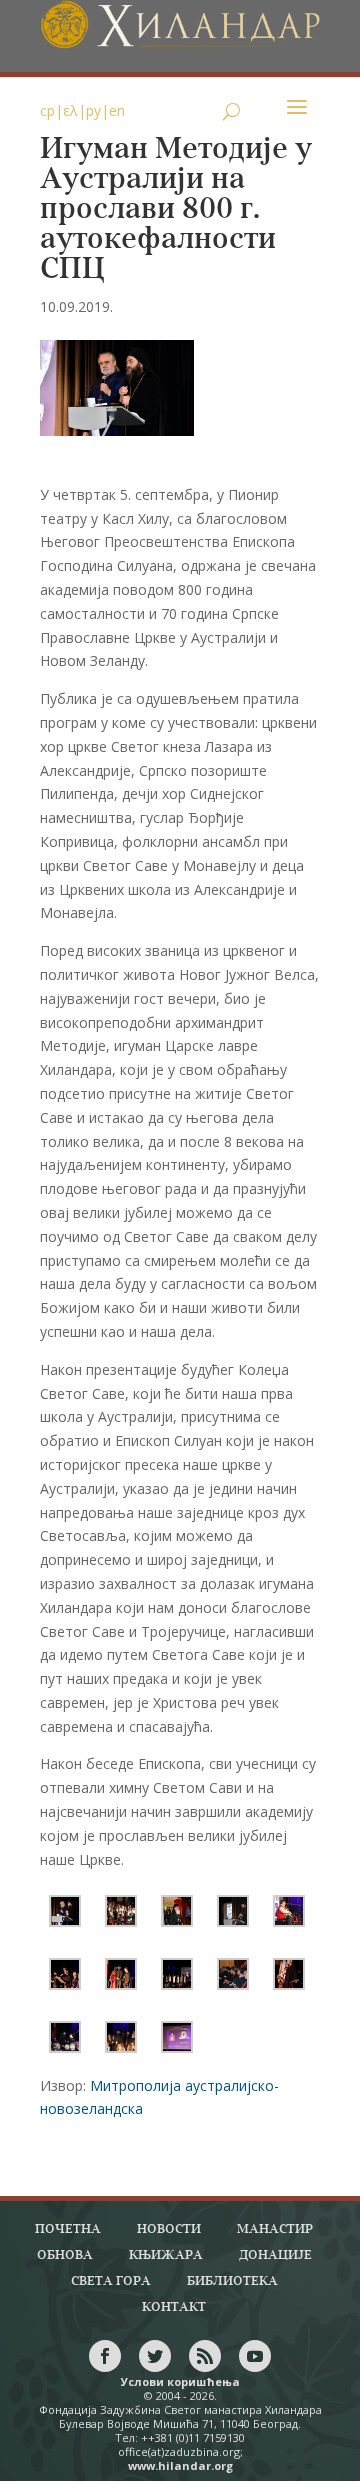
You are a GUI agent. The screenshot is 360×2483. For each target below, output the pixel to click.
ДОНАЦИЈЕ (275, 2255)
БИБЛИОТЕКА (232, 2281)
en (117, 110)
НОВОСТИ (169, 2229)
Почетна (68, 2229)
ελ (70, 110)
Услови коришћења (180, 2381)
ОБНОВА (65, 2255)
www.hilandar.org (180, 2465)
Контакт (174, 2307)
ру (93, 110)
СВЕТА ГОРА (111, 2281)
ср (47, 110)
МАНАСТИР (275, 2229)
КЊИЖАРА (166, 2255)
